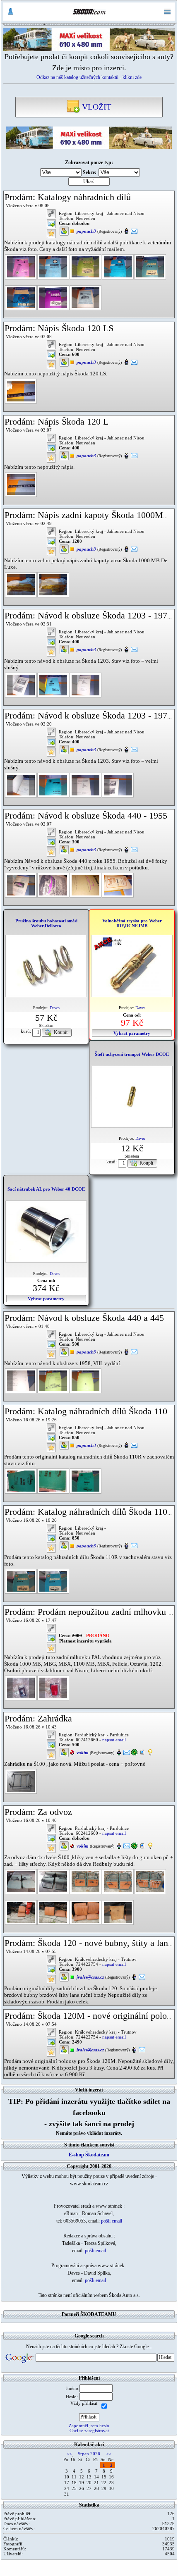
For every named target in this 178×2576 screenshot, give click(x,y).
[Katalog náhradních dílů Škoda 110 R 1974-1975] (21, 1480)
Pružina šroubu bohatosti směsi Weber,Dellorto (46, 923)
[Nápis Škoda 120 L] (21, 484)
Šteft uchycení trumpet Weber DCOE (132, 1054)
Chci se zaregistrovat (89, 2430)
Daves (55, 1008)
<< (69, 2454)
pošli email (112, 2221)
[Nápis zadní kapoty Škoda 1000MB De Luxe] (21, 584)
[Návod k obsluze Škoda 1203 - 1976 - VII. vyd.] (21, 785)
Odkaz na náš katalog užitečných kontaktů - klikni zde (89, 77)
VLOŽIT (96, 107)
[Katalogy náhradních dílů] (21, 266)
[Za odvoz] (21, 1881)
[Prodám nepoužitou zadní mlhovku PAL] (21, 1688)
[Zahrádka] (21, 1781)
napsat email (114, 1740)
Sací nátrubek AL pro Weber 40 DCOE (46, 1189)
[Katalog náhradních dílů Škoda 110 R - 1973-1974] (21, 1580)
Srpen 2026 (89, 2454)
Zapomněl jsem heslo (89, 2426)
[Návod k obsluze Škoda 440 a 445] (21, 1380)
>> (109, 2454)
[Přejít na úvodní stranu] (89, 12)
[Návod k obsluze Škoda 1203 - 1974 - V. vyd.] (21, 684)
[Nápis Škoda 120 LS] (21, 391)
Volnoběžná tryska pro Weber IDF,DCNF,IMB (132, 923)
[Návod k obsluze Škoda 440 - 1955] (21, 885)
